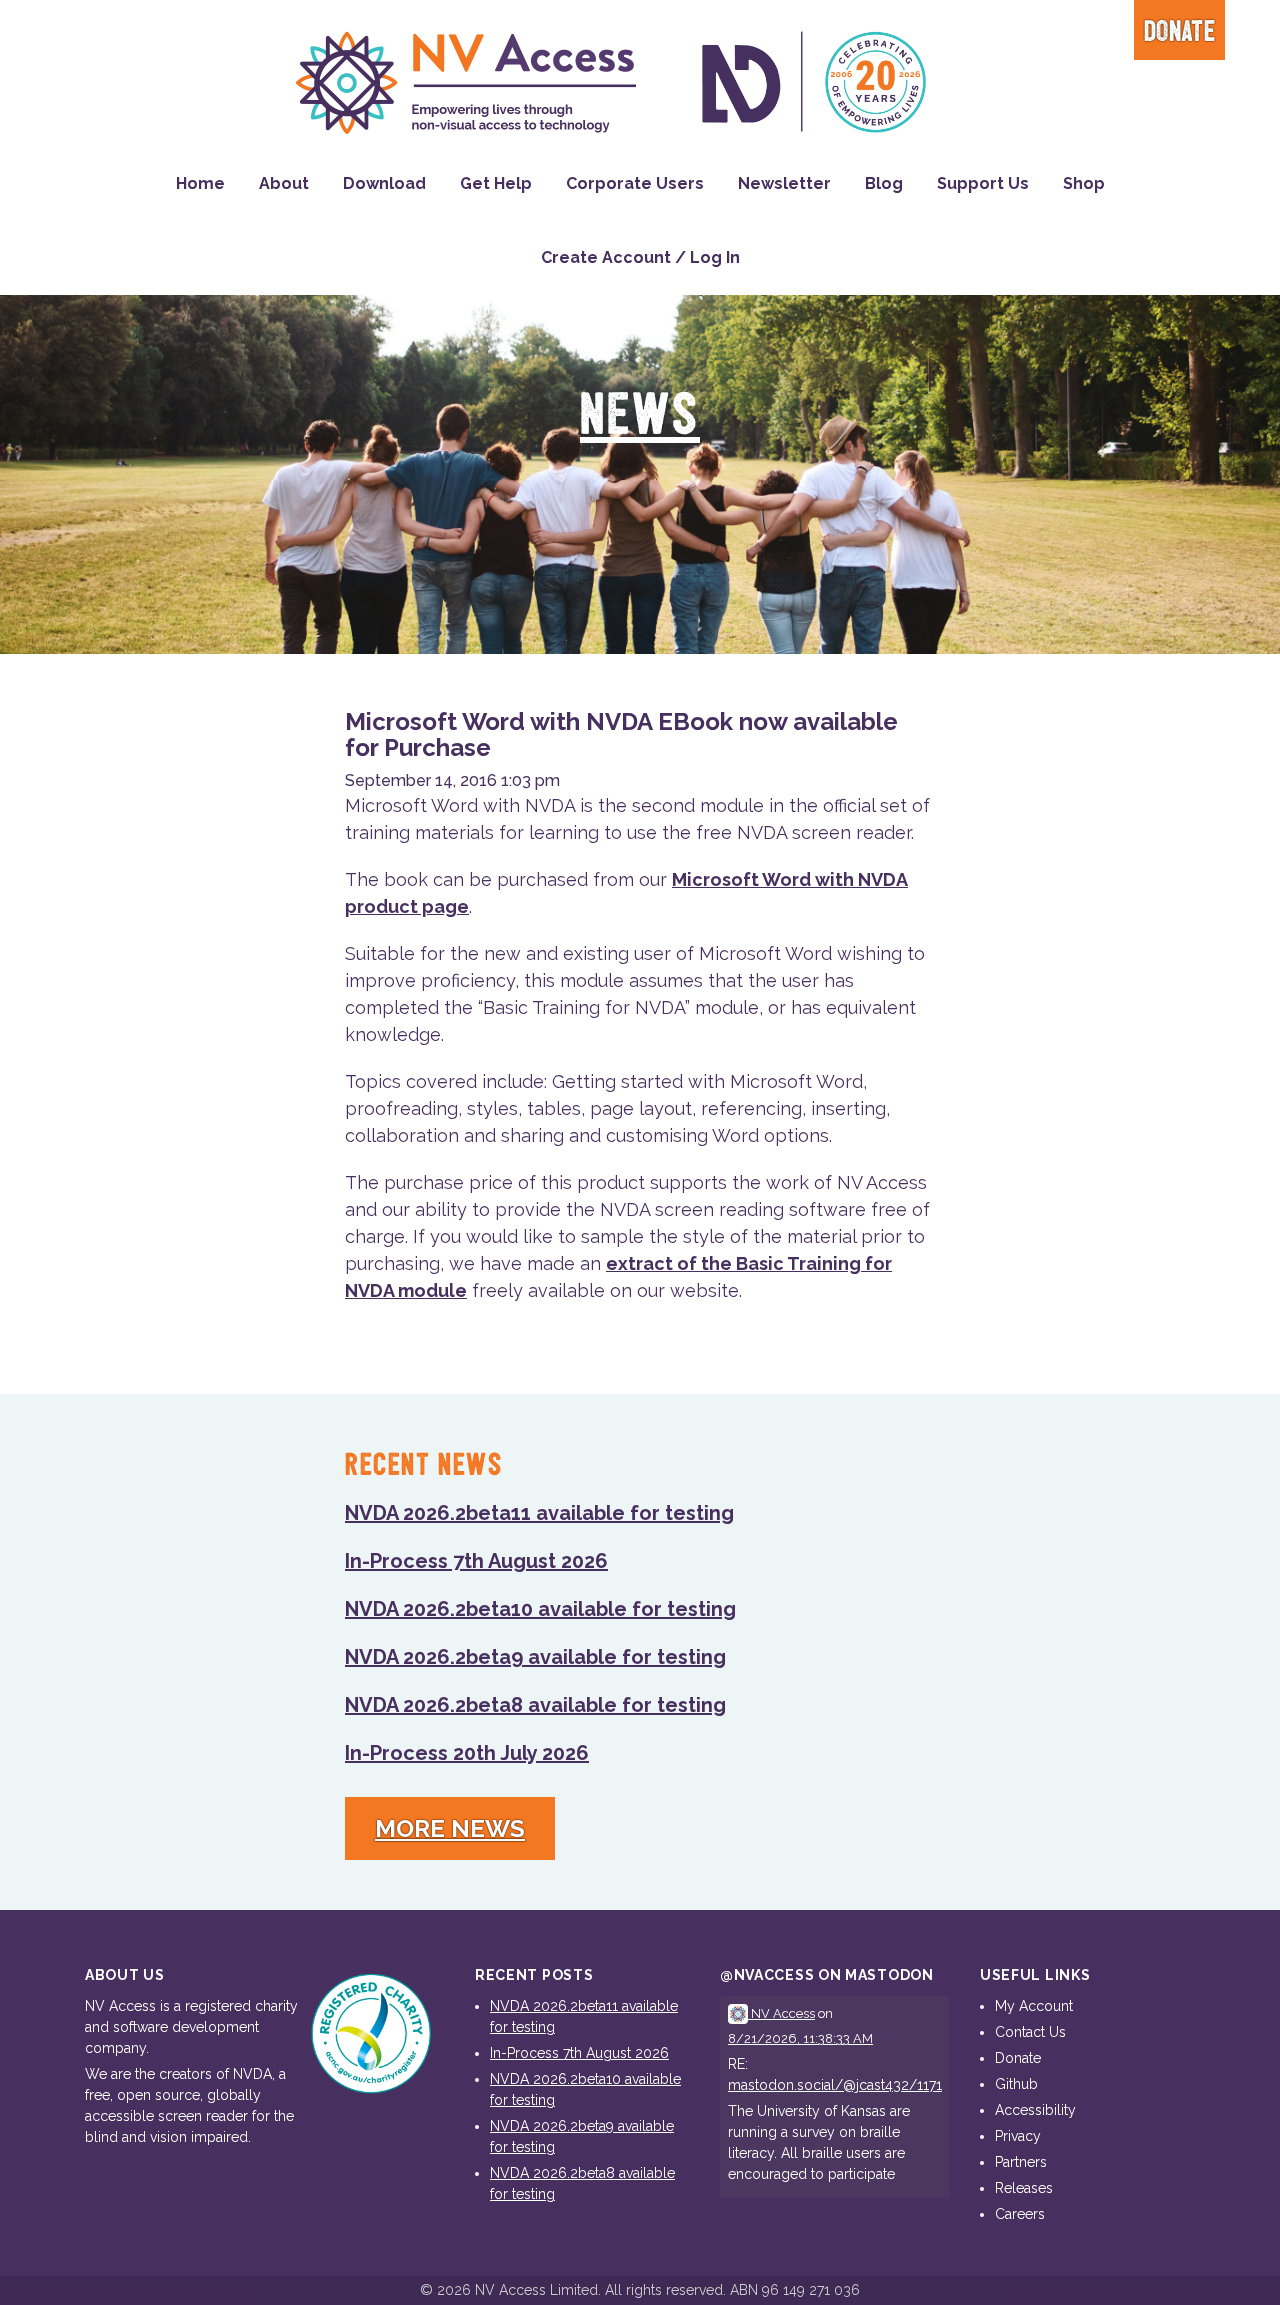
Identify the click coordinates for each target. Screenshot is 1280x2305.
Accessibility (1035, 2110)
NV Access (781, 2013)
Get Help (496, 183)
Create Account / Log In (640, 257)
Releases (1024, 2188)
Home (200, 183)
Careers (1020, 2214)
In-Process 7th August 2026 (476, 1561)
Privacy (1018, 2136)
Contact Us (1030, 2032)
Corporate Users (635, 183)
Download (384, 183)
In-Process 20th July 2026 (467, 1753)
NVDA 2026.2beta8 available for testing (535, 1705)
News (640, 416)
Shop (1084, 183)
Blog (884, 183)
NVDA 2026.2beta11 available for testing (539, 1513)
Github (1016, 2084)
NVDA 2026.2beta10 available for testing (540, 1609)
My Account (1034, 2006)
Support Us (983, 183)
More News (450, 1828)
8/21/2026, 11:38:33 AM (800, 2038)
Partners (1021, 2162)
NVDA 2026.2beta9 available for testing (535, 1657)
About (284, 183)
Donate (1179, 32)
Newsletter (784, 183)
